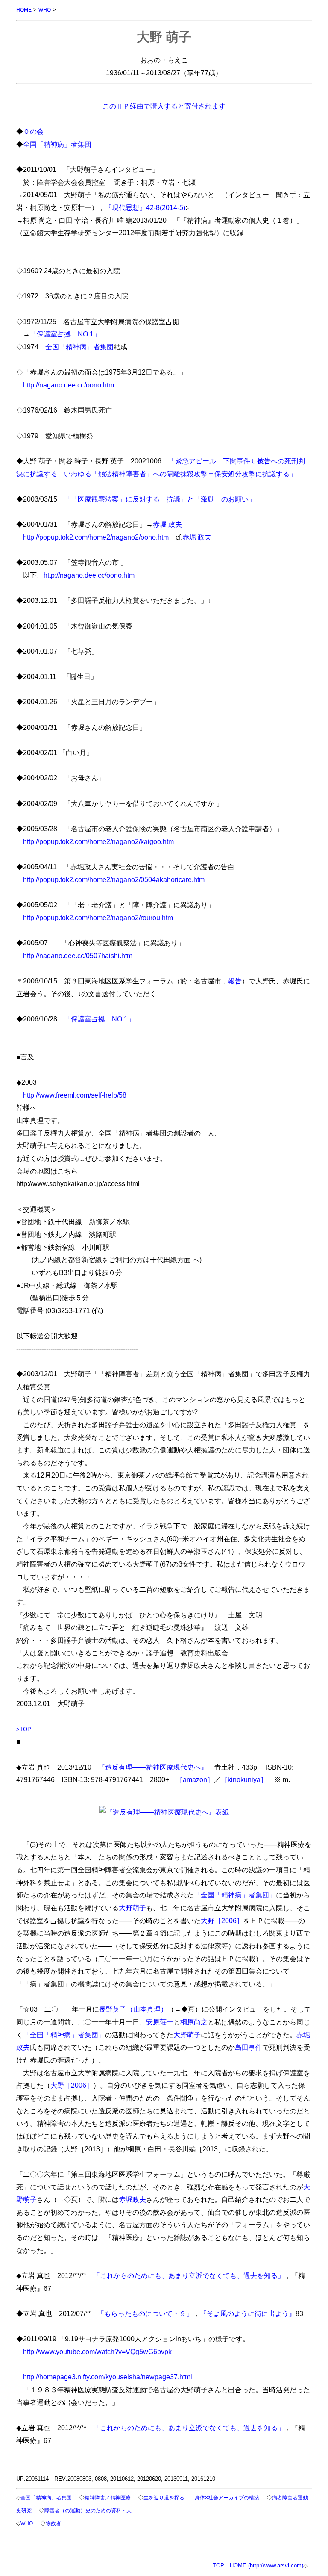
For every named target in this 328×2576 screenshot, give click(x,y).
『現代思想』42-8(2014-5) (145, 207)
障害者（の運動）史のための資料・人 (88, 2510)
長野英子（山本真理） (133, 2009)
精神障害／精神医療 (108, 2498)
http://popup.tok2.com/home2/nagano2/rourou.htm (98, 918)
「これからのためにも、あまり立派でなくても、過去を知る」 (189, 2275)
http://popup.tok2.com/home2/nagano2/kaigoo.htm (98, 841)
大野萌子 (132, 1908)
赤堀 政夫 (167, 524)
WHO (45, 10)
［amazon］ (195, 1779)
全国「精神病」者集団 (57, 144)
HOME (24, 10)
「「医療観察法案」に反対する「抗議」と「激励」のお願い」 (160, 499)
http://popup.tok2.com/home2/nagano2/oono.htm (96, 537)
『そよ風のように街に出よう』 (248, 2313)
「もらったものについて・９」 (145, 2313)
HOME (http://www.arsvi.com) (266, 2566)
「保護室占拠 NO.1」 (65, 334)
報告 (235, 981)
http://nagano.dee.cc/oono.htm (69, 385)
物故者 (53, 2523)
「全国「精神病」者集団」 (235, 1895)
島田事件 (249, 2047)
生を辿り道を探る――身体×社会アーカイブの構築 (201, 2498)
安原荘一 (160, 2022)
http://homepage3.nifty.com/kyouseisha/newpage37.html (108, 2377)
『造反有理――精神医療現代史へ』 (153, 1767)
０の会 (33, 131)
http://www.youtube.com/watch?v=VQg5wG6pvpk (97, 2352)
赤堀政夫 (132, 2199)
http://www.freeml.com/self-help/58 (75, 1095)
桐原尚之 (194, 2022)
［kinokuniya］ (244, 1779)
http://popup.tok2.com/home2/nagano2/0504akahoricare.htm (114, 879)
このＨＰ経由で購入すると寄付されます (164, 106)
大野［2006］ (222, 1921)
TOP (218, 2566)
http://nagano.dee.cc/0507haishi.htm (78, 956)
